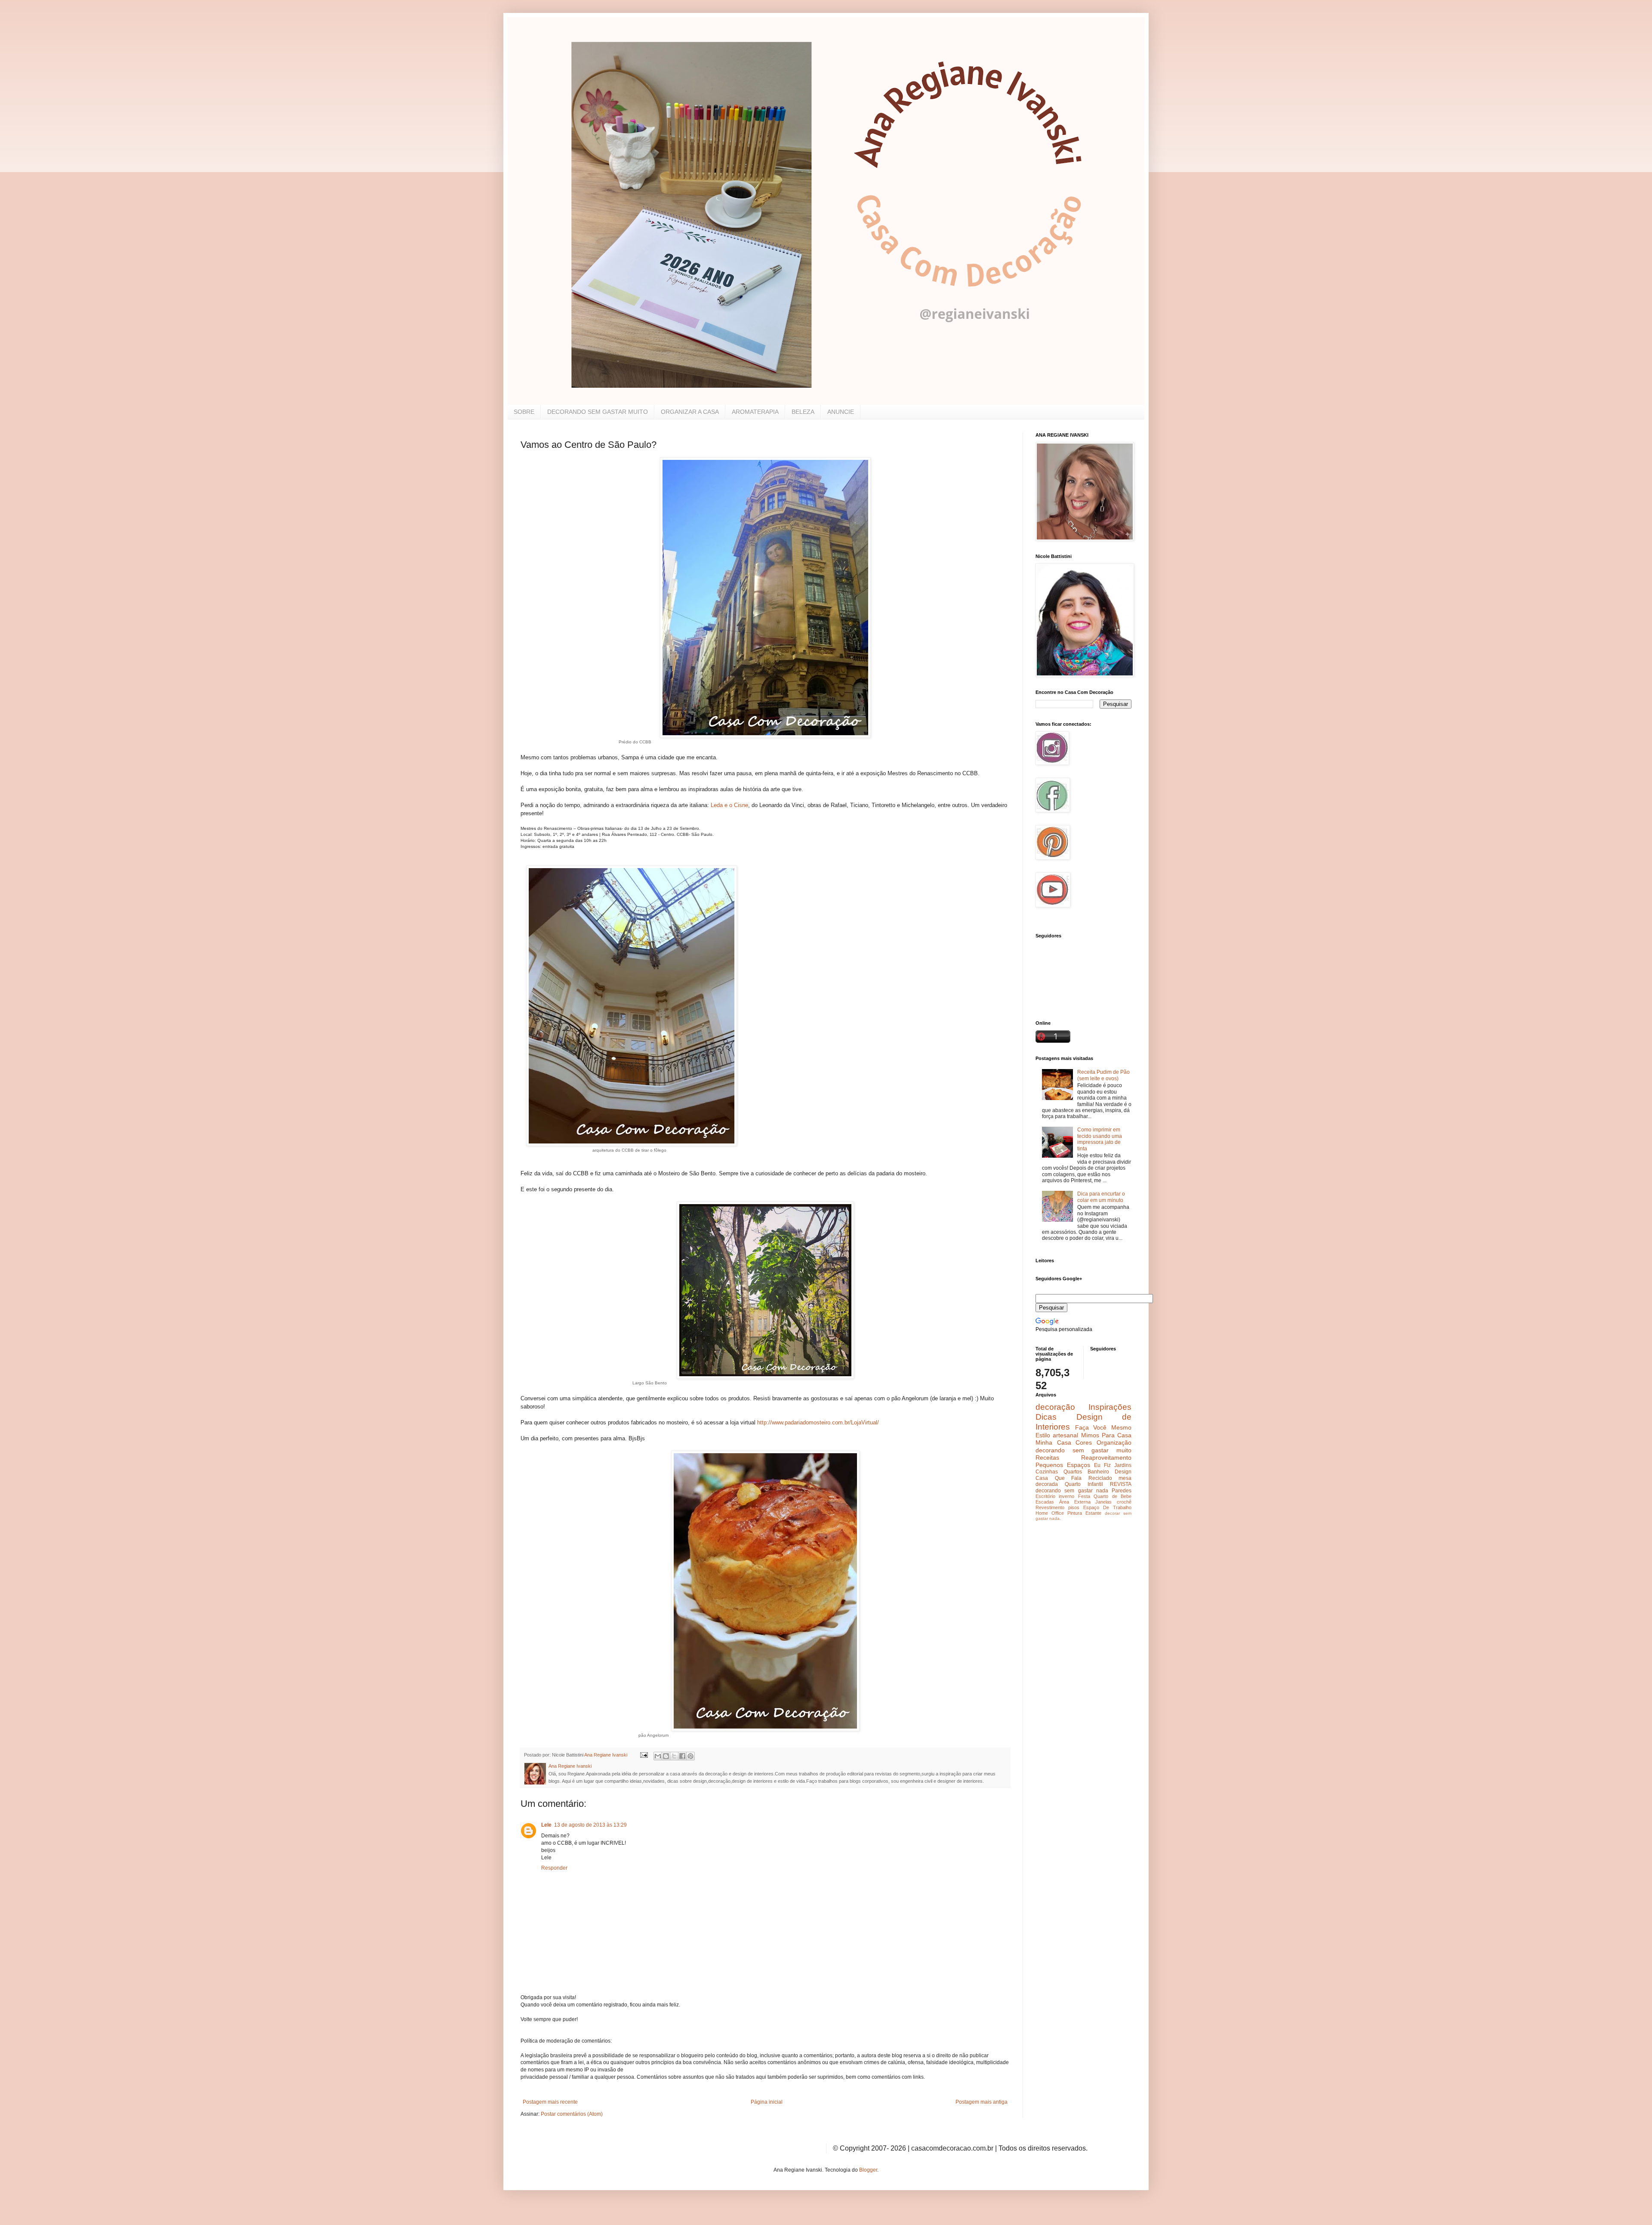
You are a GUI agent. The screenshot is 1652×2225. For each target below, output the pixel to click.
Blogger (868, 2170)
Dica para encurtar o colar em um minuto (1101, 1197)
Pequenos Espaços (1063, 1465)
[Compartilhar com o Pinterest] (690, 1756)
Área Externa (1075, 1502)
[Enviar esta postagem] (644, 1755)
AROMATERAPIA (755, 412)
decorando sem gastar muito (1083, 1450)
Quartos (1073, 1472)
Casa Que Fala (1059, 1478)
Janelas (1103, 1502)
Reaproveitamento (1106, 1458)
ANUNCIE (841, 412)
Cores (1084, 1442)
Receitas (1047, 1458)
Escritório (1045, 1496)
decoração (1055, 1407)
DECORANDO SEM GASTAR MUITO (598, 412)
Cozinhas (1047, 1472)
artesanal (1065, 1435)
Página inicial (767, 2102)
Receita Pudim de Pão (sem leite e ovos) (1103, 1075)
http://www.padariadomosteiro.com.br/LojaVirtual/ (818, 1422)
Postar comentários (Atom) (572, 2114)
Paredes (1122, 1491)
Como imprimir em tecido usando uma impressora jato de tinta (1100, 1139)
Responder (554, 1868)
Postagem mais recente (550, 2102)
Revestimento (1050, 1507)
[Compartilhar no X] (674, 1756)
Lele (546, 1825)
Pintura (1075, 1513)
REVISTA (1121, 1484)
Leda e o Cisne (729, 805)
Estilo (1043, 1435)
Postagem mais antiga (982, 2102)
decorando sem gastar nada (1072, 1491)
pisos (1074, 1507)
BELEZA (803, 412)
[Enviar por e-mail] (658, 1756)
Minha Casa (1053, 1442)
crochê (1124, 1502)
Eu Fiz (1102, 1465)
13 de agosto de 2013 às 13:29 (590, 1825)
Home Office (1050, 1513)
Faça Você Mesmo (1103, 1427)
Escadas (1045, 1502)
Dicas (1046, 1417)
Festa (1084, 1496)
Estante (1093, 1513)
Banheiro (1098, 1472)
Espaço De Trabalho (1107, 1507)
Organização (1114, 1442)
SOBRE (524, 412)
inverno (1066, 1496)
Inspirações (1110, 1407)
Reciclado (1100, 1478)
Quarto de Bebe (1113, 1496)
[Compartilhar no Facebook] (682, 1756)
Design (1123, 1472)
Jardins (1123, 1465)
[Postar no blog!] (666, 1756)
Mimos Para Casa (1106, 1435)
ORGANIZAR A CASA (690, 412)
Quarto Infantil (1084, 1484)
